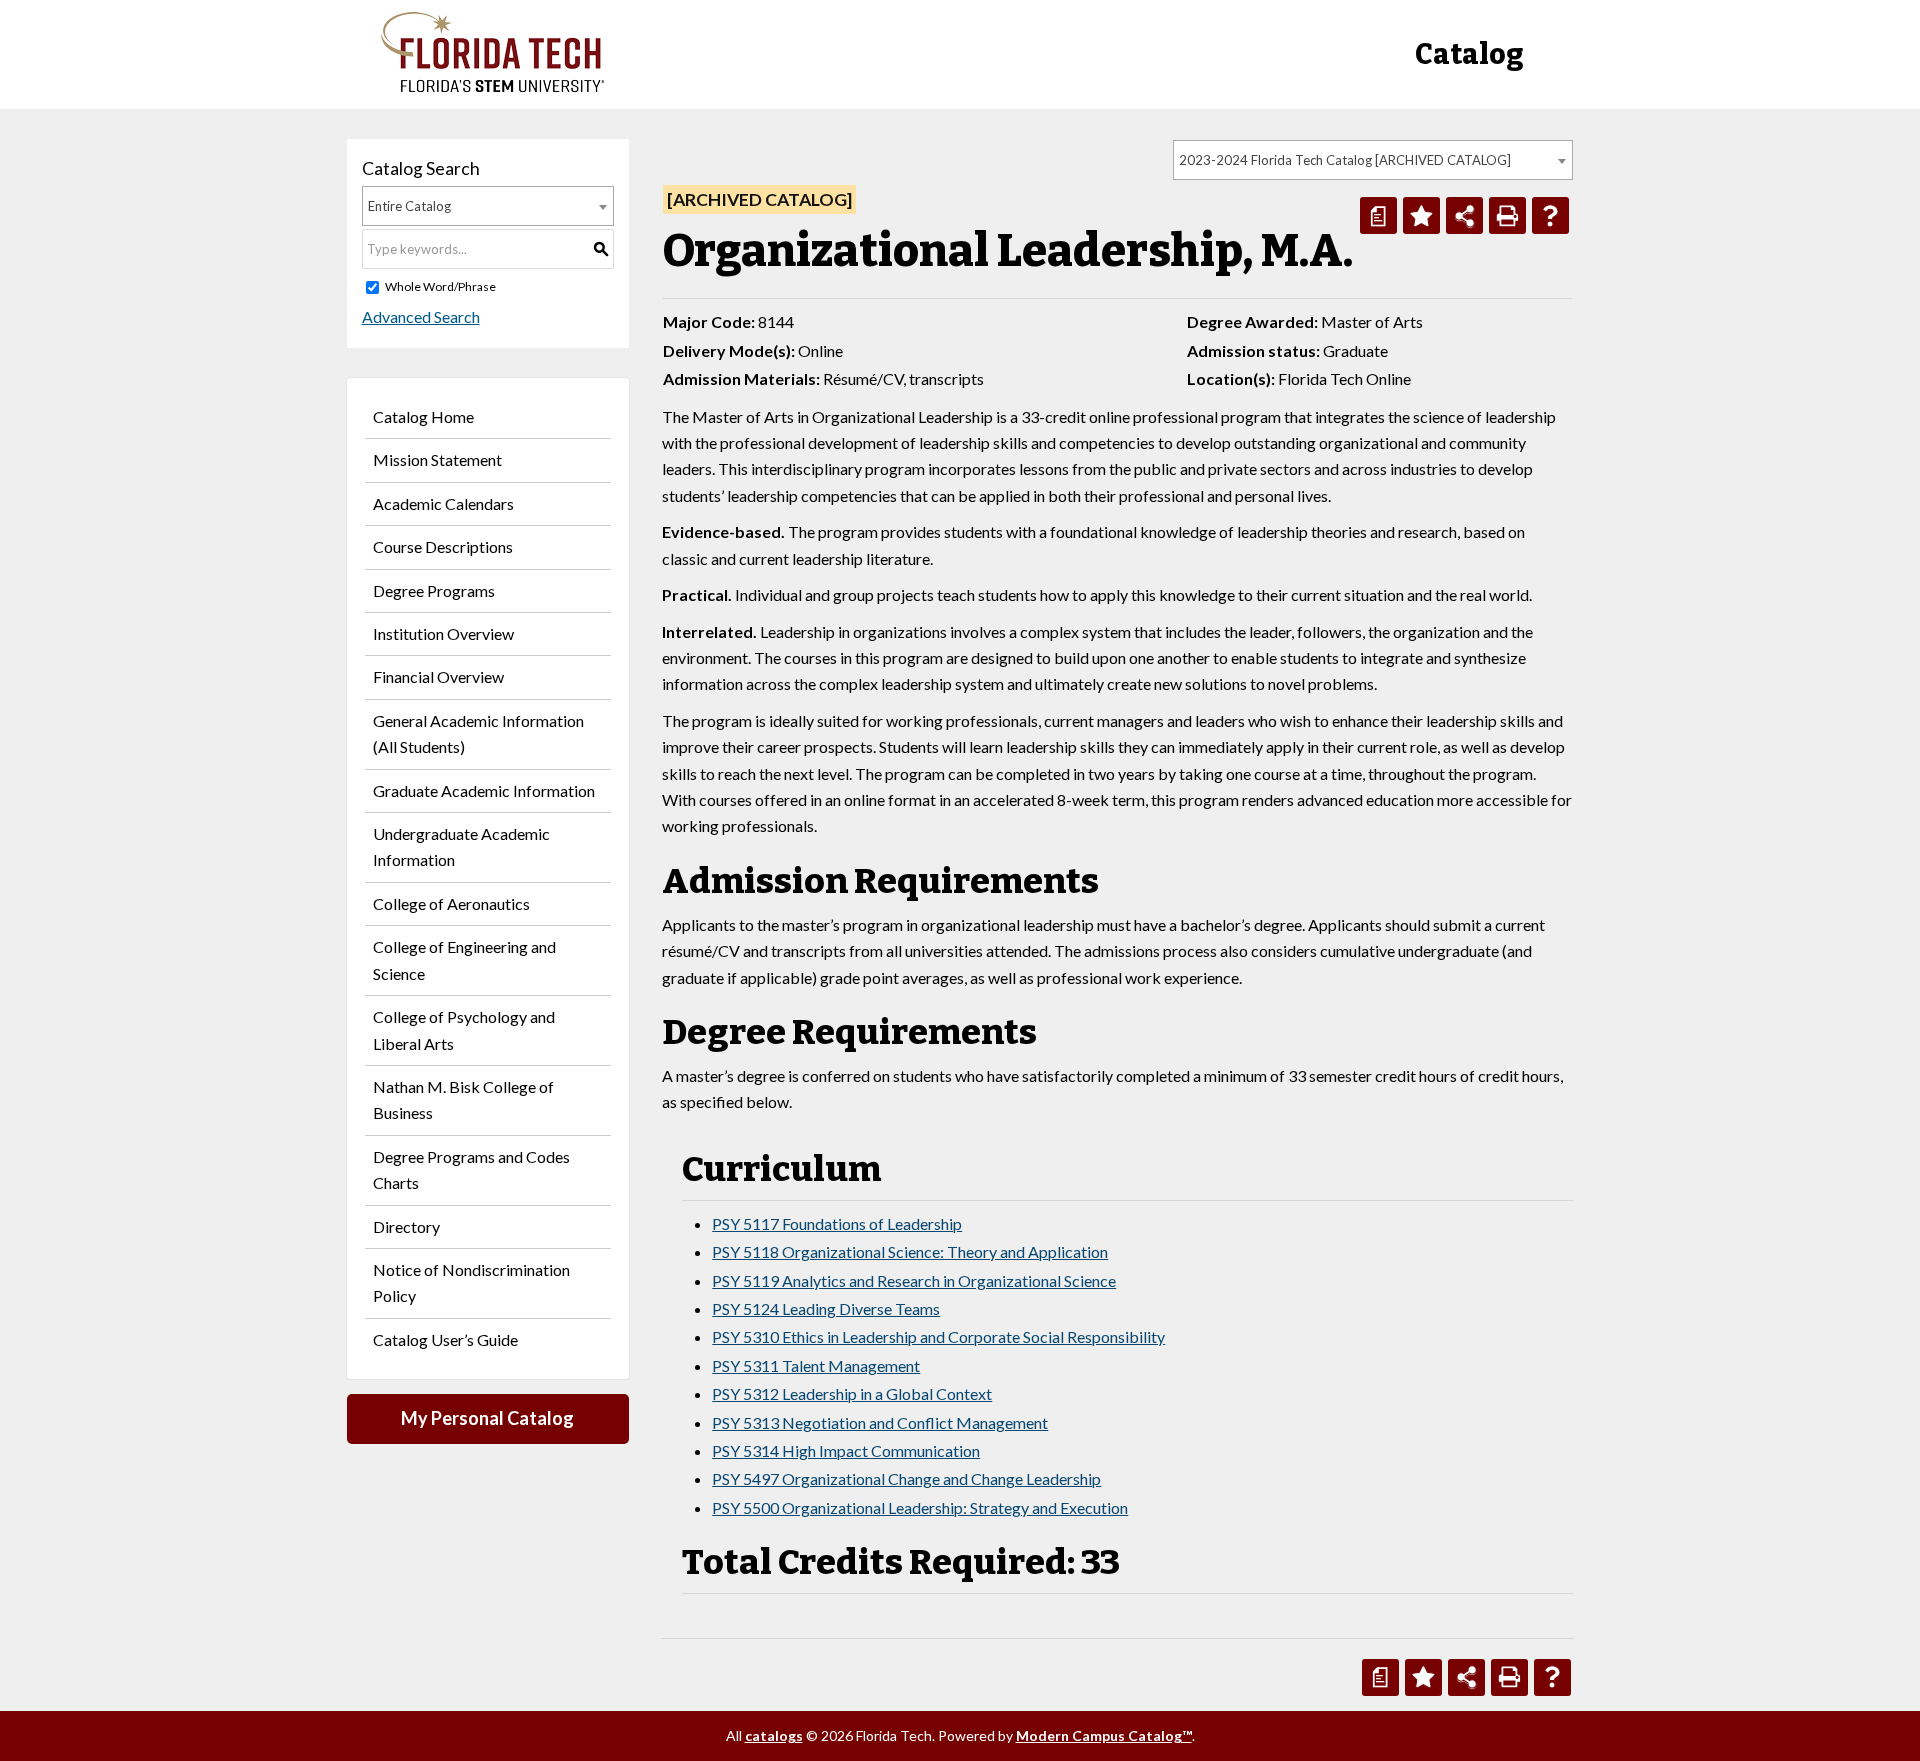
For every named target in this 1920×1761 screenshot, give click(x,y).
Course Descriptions (443, 546)
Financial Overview (438, 676)
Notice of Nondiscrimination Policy (471, 1282)
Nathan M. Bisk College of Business (463, 1099)
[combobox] (1373, 160)
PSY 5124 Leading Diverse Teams (826, 1308)
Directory (406, 1226)
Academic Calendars (443, 503)
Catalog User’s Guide (445, 1339)
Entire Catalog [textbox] (409, 206)
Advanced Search (421, 316)
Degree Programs (434, 590)
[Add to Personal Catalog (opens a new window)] (1421, 215)
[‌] (492, 86)
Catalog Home (423, 416)
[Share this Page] (1464, 215)
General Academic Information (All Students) (478, 733)
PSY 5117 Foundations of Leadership (837, 1223)
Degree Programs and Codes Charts (471, 1169)
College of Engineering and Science (464, 959)
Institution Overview (443, 633)
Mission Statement (437, 459)
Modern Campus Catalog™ (1104, 1735)
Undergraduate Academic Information (461, 846)
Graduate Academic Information (484, 790)
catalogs (774, 1735)
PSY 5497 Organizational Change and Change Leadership (906, 1478)
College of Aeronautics (451, 903)
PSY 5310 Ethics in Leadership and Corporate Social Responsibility (938, 1336)
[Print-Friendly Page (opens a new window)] (1507, 215)
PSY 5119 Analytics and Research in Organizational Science (914, 1280)
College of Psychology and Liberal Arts (464, 1029)
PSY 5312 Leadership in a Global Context (852, 1393)
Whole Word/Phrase (440, 286)
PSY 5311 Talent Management (816, 1365)
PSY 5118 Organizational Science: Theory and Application (910, 1251)
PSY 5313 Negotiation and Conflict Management (880, 1422)
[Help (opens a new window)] (1550, 215)
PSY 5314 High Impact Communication (846, 1450)
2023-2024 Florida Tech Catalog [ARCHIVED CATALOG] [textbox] (1345, 160)
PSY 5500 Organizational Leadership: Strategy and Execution (920, 1507)
